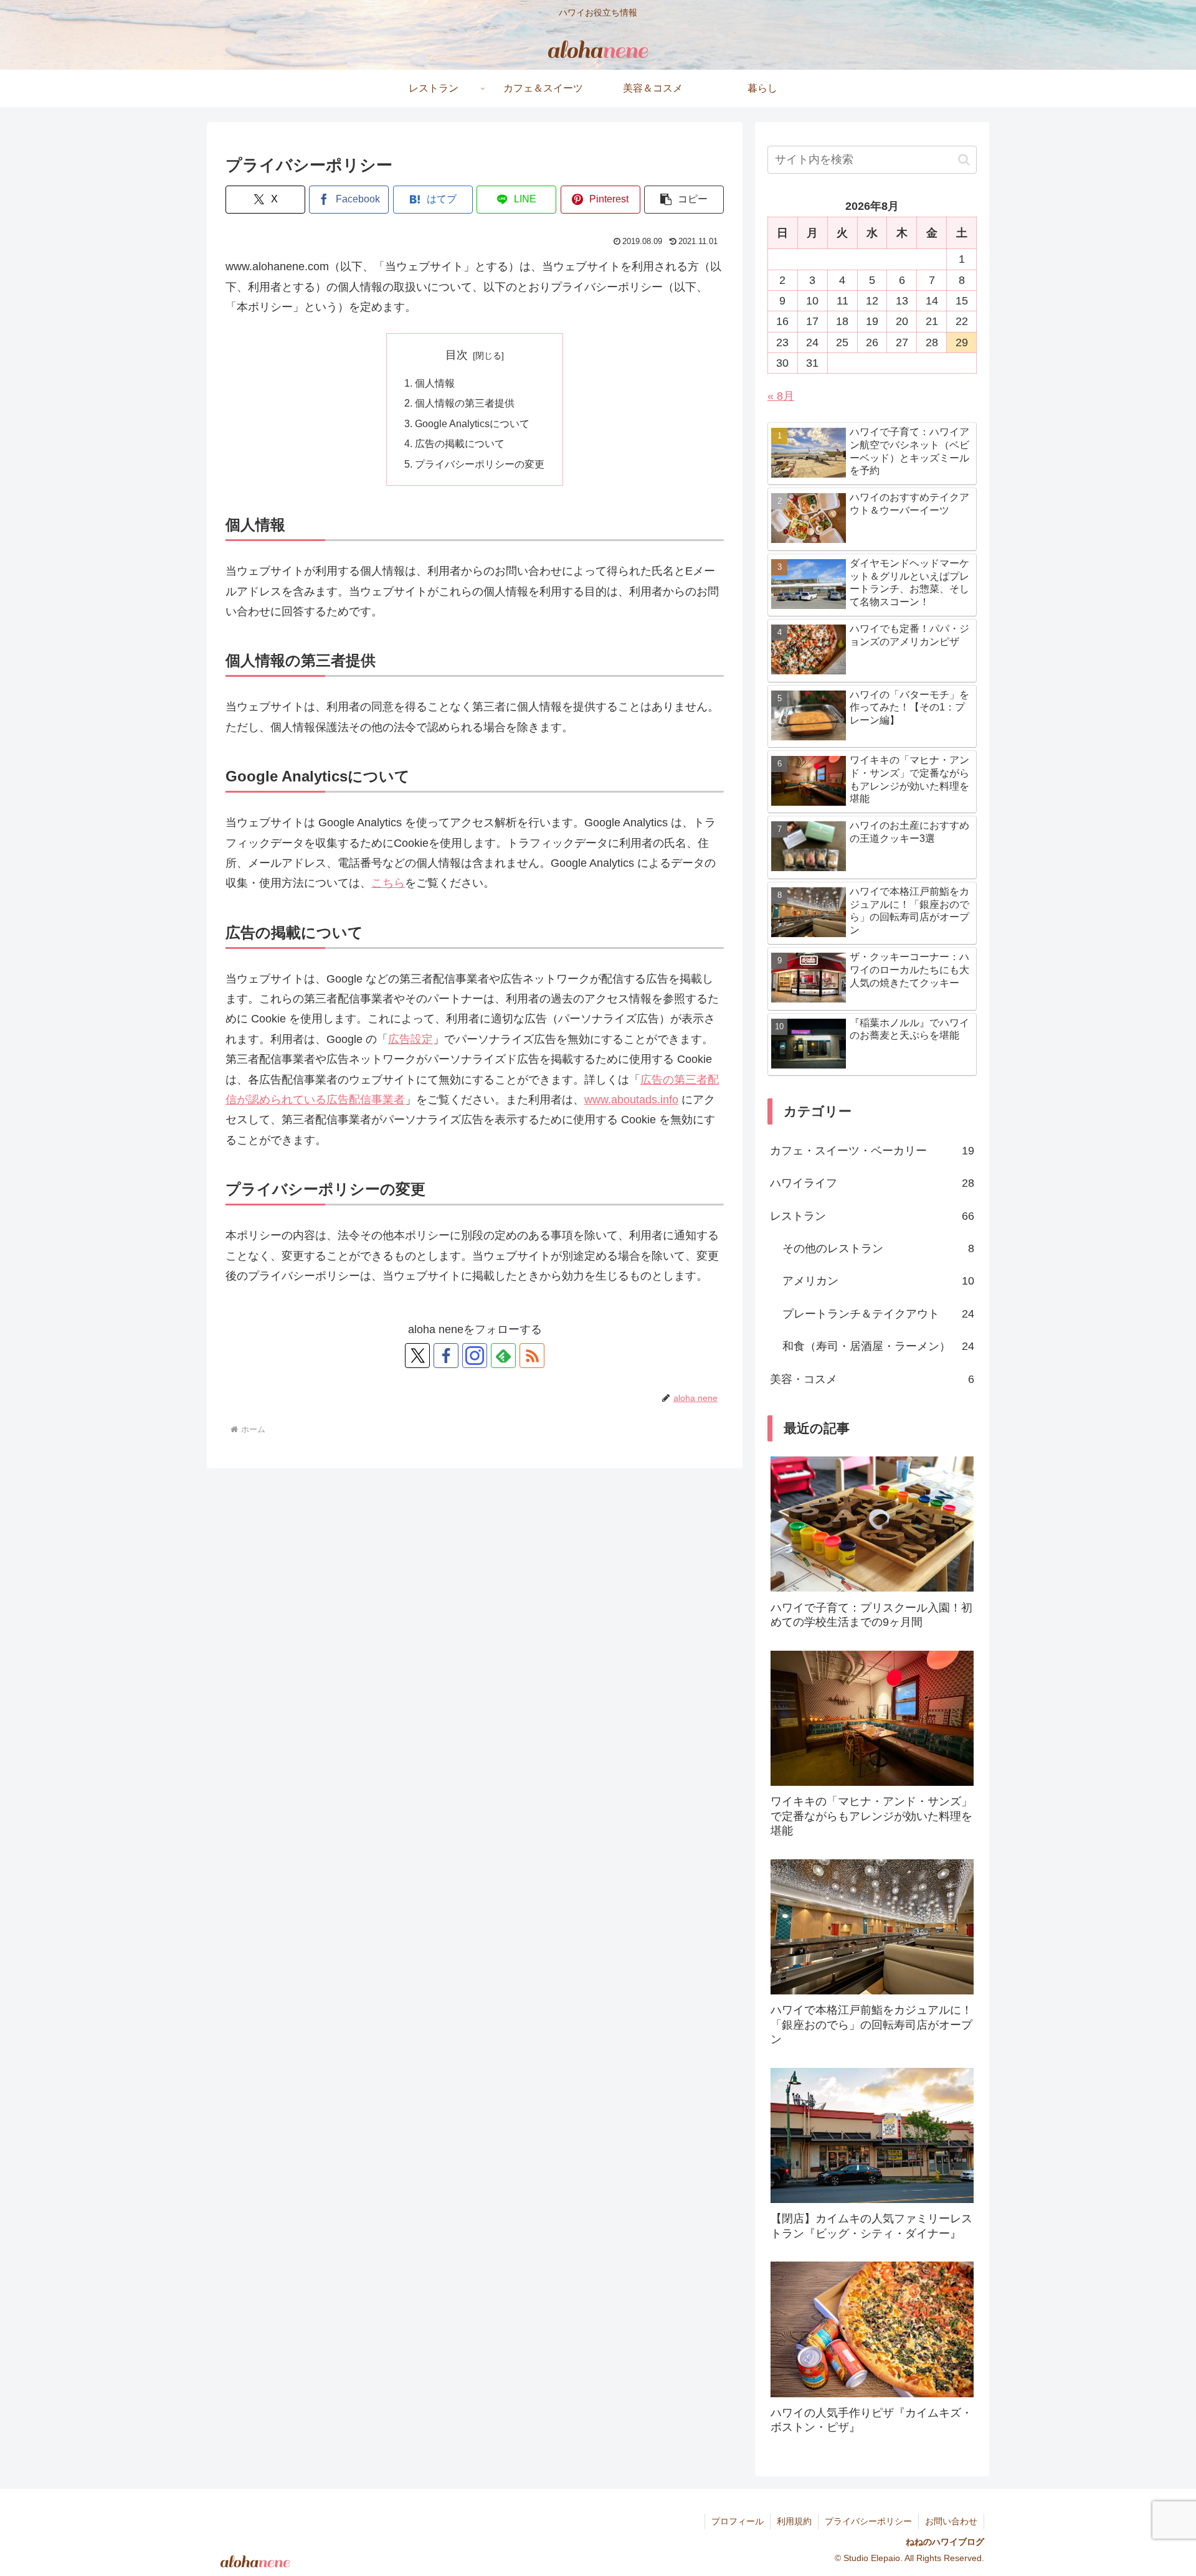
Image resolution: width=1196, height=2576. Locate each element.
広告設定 (411, 1039)
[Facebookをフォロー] (446, 1356)
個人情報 (435, 383)
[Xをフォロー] (417, 1356)
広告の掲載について (460, 443)
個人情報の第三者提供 (465, 403)
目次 (457, 355)
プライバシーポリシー (868, 2521)
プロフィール (738, 2521)
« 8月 (781, 396)
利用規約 (794, 2521)
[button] (684, 200)
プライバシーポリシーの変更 (480, 464)
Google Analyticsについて (472, 423)
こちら (388, 883)
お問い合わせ (951, 2521)
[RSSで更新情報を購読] (532, 1356)
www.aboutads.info (631, 1100)
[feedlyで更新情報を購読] (503, 1356)
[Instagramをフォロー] (475, 1356)
